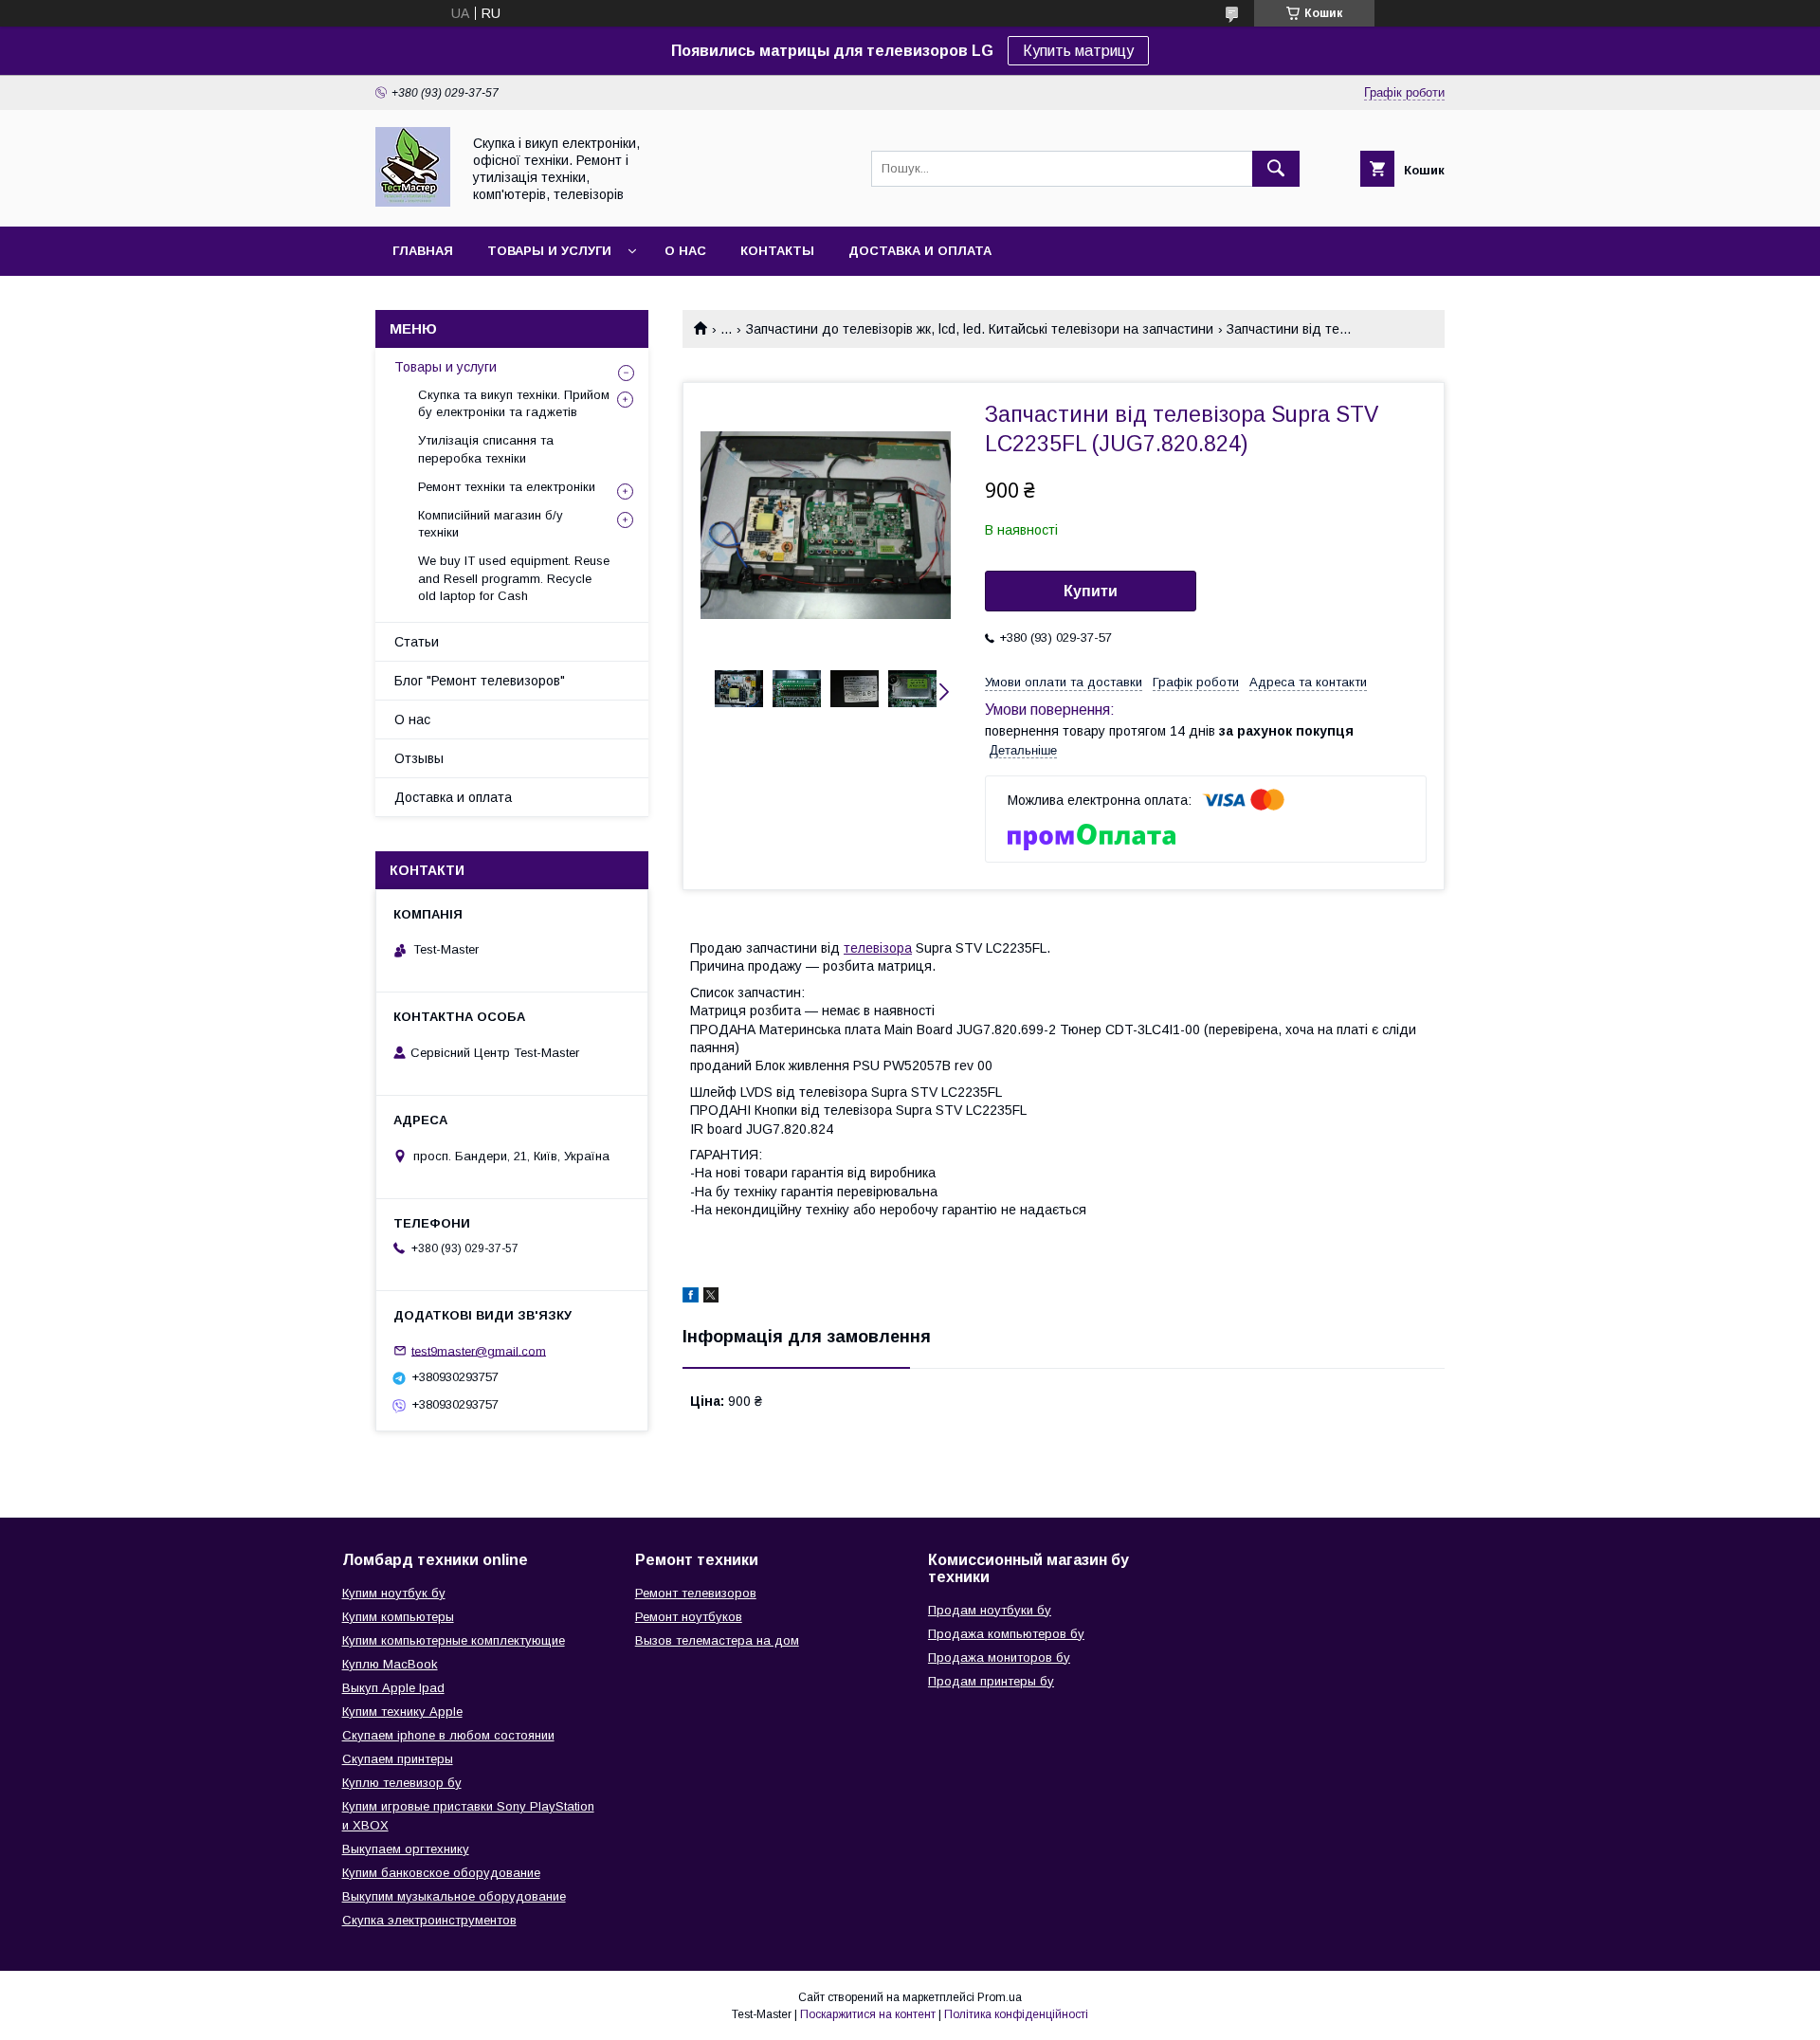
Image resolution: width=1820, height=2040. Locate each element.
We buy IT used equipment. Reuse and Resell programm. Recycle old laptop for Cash (514, 578)
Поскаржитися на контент (868, 2014)
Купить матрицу (1078, 51)
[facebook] (691, 1298)
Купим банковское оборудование (441, 1873)
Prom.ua (1000, 1997)
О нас (685, 251)
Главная (423, 251)
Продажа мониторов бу (999, 1657)
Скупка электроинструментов (429, 1920)
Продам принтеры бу (991, 1681)
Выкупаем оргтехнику (406, 1849)
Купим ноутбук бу (394, 1593)
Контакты (777, 251)
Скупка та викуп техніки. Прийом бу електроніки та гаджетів (514, 403)
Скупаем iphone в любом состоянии (448, 1735)
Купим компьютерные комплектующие (454, 1640)
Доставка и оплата (920, 251)
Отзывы (419, 758)
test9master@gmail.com (479, 1350)
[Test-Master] (413, 202)
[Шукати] (1276, 169)
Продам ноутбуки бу (990, 1610)
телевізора (878, 948)
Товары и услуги (549, 251)
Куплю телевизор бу (402, 1783)
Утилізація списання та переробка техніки (486, 449)
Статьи (417, 642)
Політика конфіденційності (1016, 2014)
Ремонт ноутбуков (689, 1617)
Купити (1091, 591)
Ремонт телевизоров (696, 1593)
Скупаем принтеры (398, 1759)
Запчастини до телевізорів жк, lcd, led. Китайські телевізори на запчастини (980, 329)
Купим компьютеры (398, 1617)
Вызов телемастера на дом (717, 1640)
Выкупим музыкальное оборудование (454, 1896)
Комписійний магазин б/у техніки (491, 524)
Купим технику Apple (402, 1712)
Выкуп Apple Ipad (393, 1688)
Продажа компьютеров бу (1006, 1634)
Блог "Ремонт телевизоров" (480, 681)
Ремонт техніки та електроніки (507, 487)
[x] (711, 1298)
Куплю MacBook (390, 1664)
